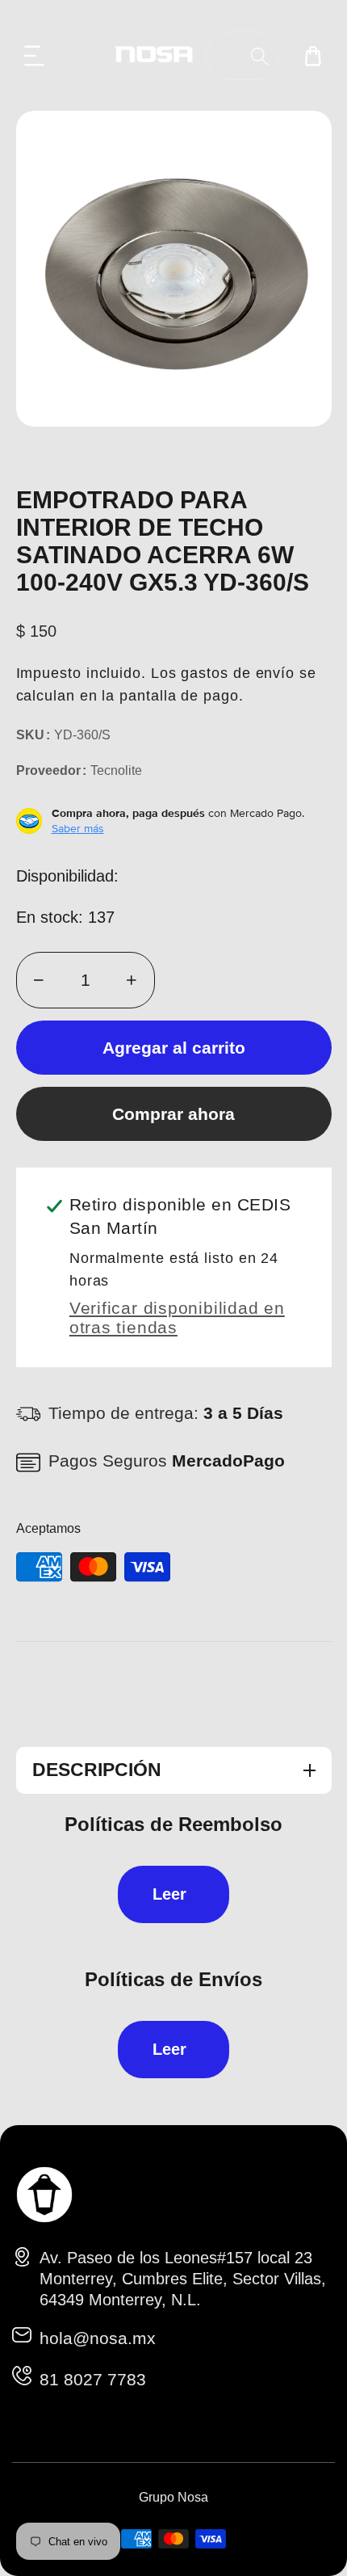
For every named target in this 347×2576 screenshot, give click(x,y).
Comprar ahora (173, 1114)
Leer (169, 1894)
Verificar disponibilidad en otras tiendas (177, 1317)
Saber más (78, 828)
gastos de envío (238, 673)
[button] (35, 56)
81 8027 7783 (93, 2379)
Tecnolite (116, 770)
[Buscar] (259, 56)
